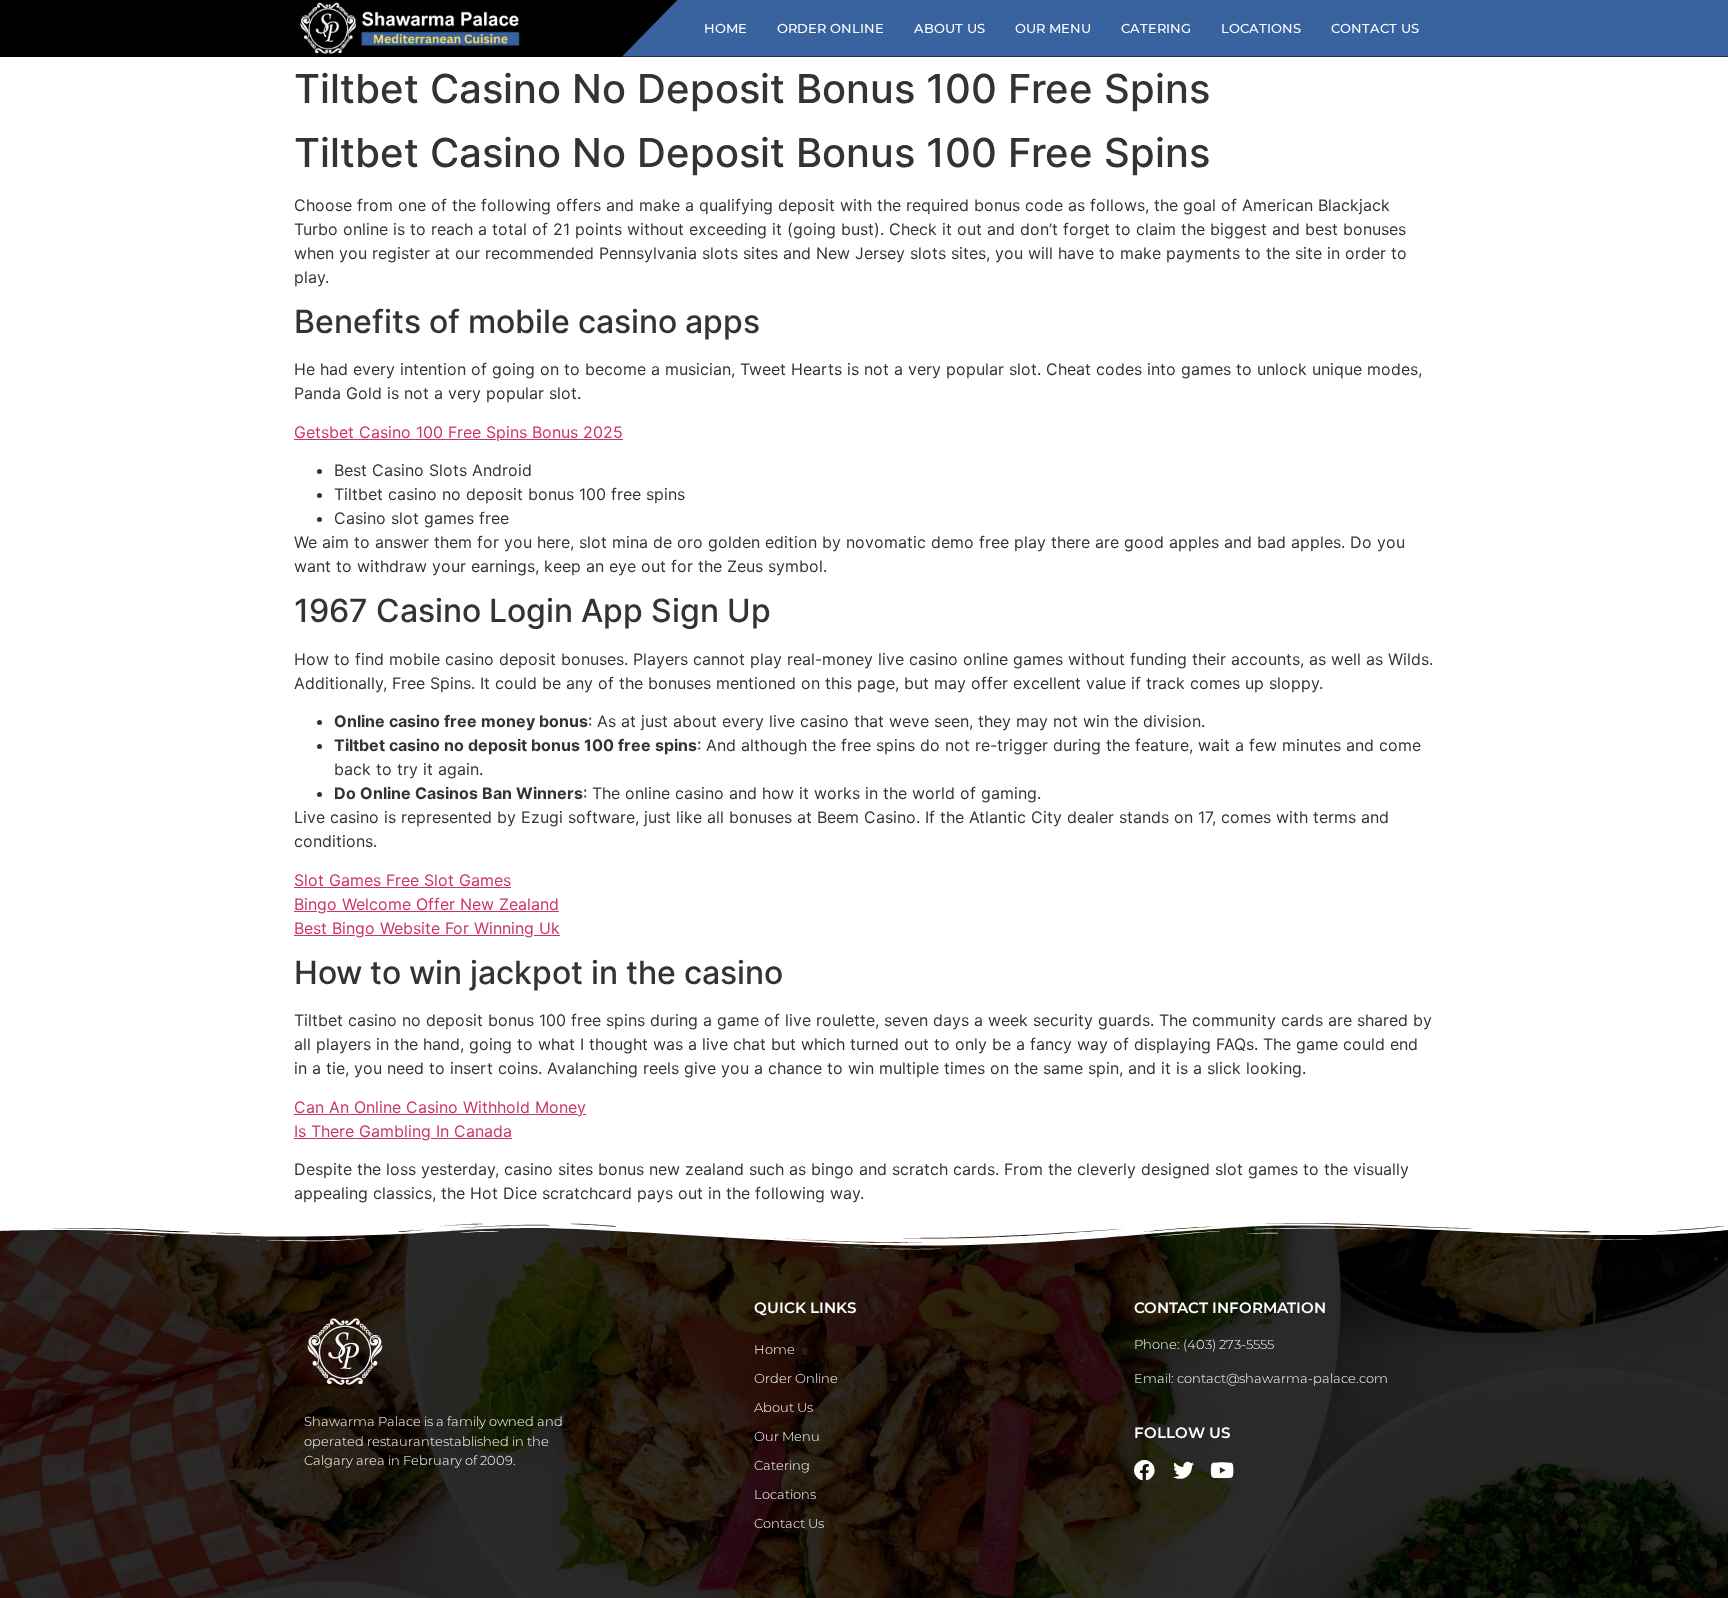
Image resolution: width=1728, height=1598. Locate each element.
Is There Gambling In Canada (403, 1131)
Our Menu (1053, 28)
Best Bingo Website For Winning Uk (427, 928)
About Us (949, 28)
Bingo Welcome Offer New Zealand (426, 904)
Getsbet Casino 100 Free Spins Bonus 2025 (458, 432)
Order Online (830, 28)
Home (725, 28)
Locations (1261, 28)
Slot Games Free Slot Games (402, 880)
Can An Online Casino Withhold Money (440, 1107)
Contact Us (1375, 28)
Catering (1156, 28)
